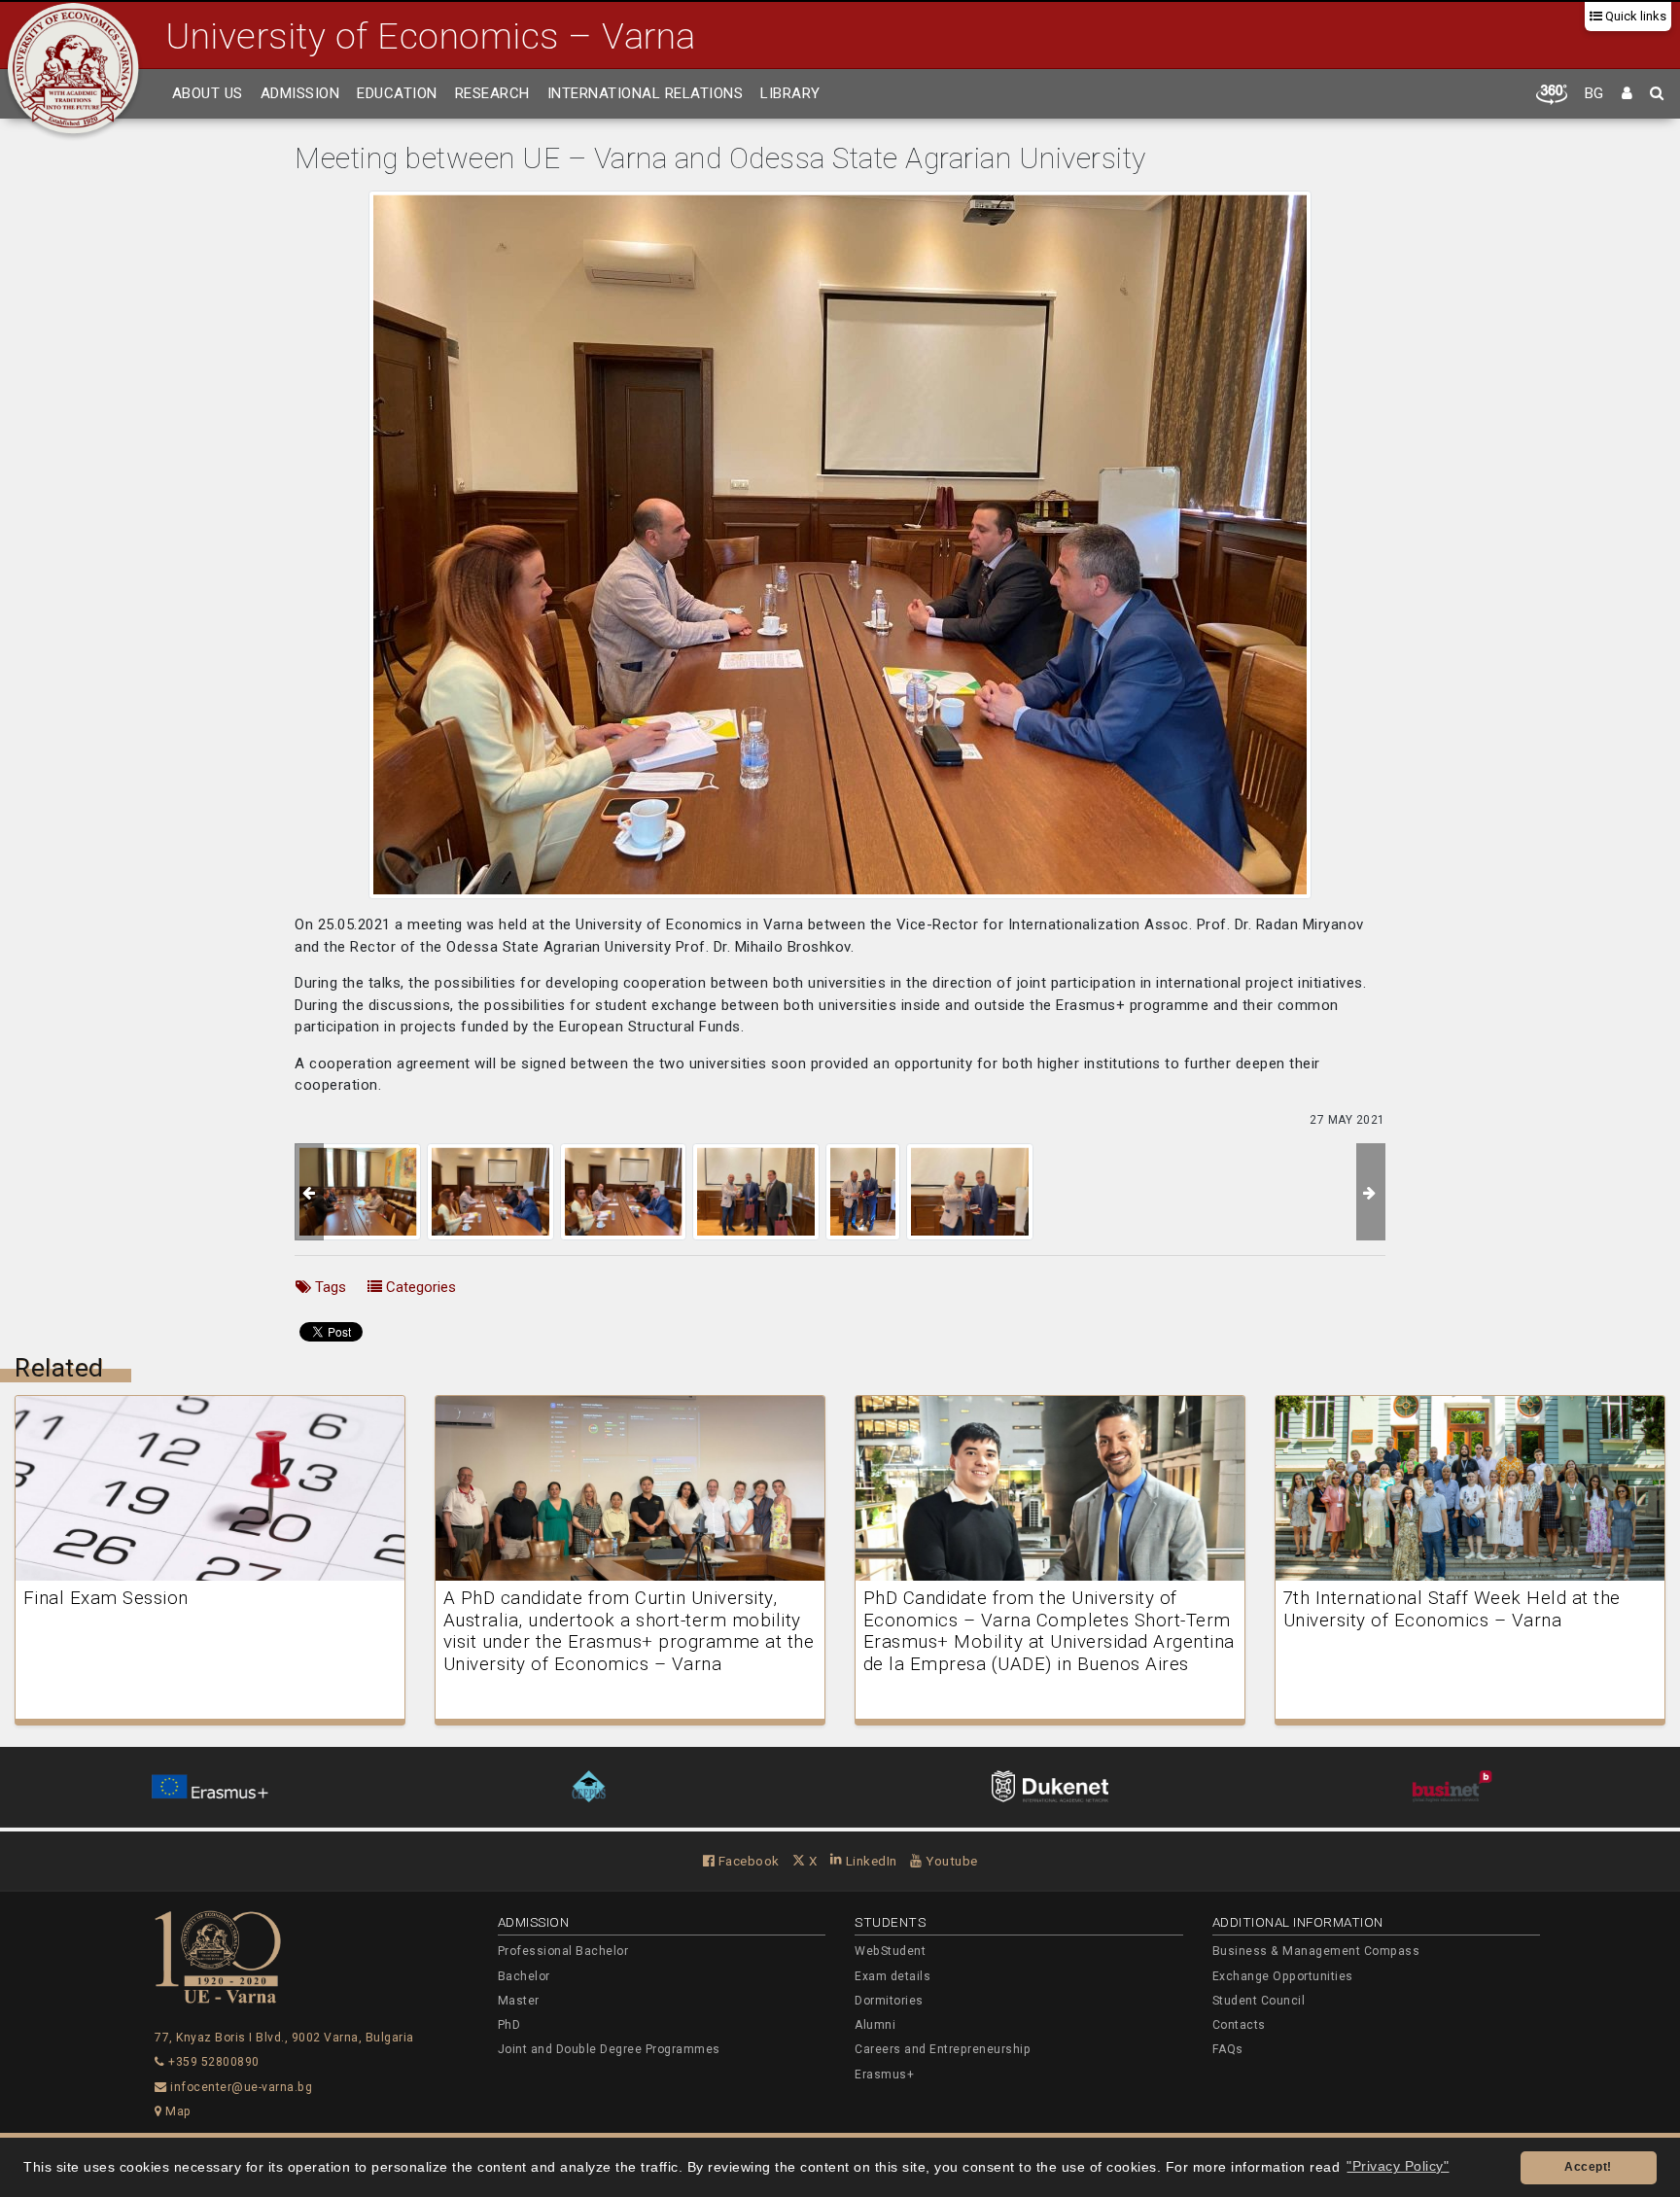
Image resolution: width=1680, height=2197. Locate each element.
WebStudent (890, 1951)
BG (1594, 93)
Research (492, 93)
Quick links (1634, 16)
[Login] (1627, 94)
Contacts (1239, 2025)
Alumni (875, 2025)
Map (177, 2111)
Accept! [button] (1588, 2167)
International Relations (646, 93)
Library (790, 93)
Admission (300, 93)
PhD (509, 2025)
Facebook (747, 1861)
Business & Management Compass (1316, 1951)
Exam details (892, 1976)
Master (519, 2001)
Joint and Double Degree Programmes (609, 2049)
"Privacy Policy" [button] (1398, 2166)
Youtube (950, 1861)
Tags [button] (329, 1287)
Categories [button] (419, 1287)
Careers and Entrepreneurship (943, 2049)
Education (397, 93)
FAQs (1228, 2049)
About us (208, 93)
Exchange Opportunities (1283, 1976)
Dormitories (889, 2001)
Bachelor (524, 1976)
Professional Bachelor (563, 1951)
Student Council (1259, 2001)
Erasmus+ (884, 2075)
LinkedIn (870, 1861)
